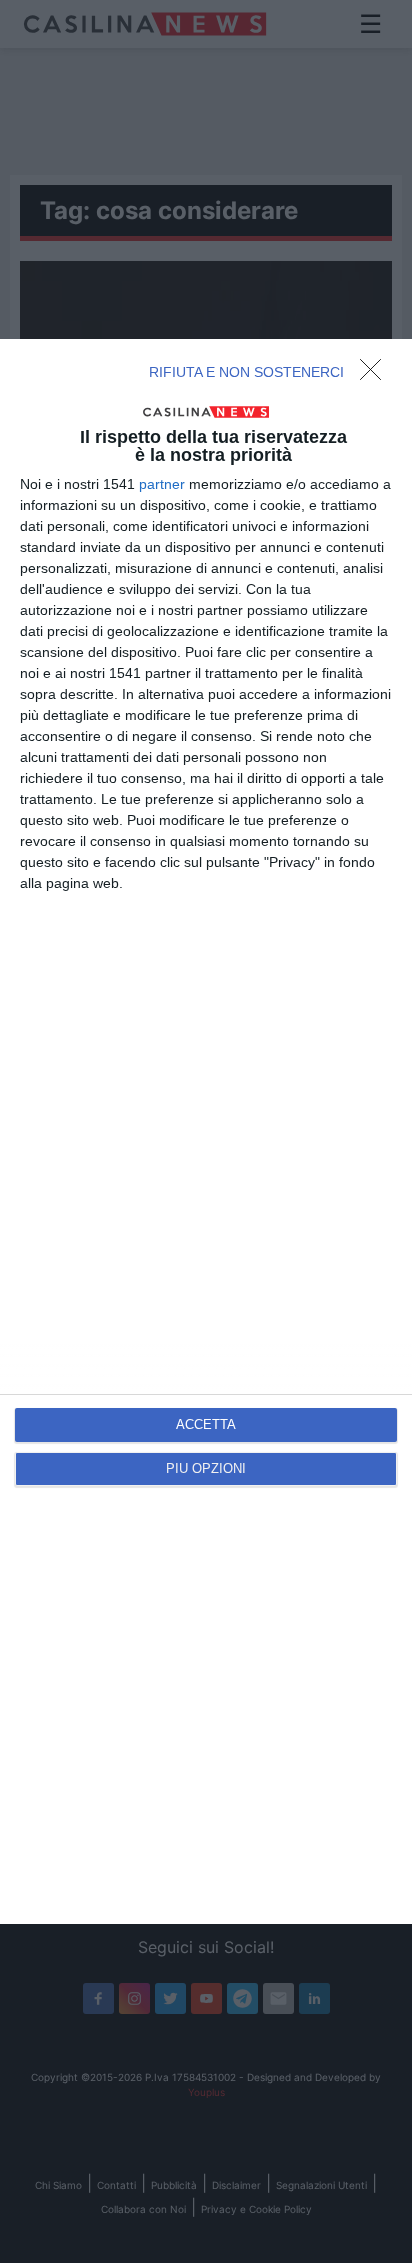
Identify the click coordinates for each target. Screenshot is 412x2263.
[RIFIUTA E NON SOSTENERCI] (376, 375)
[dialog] (206, 1131)
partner (162, 484)
